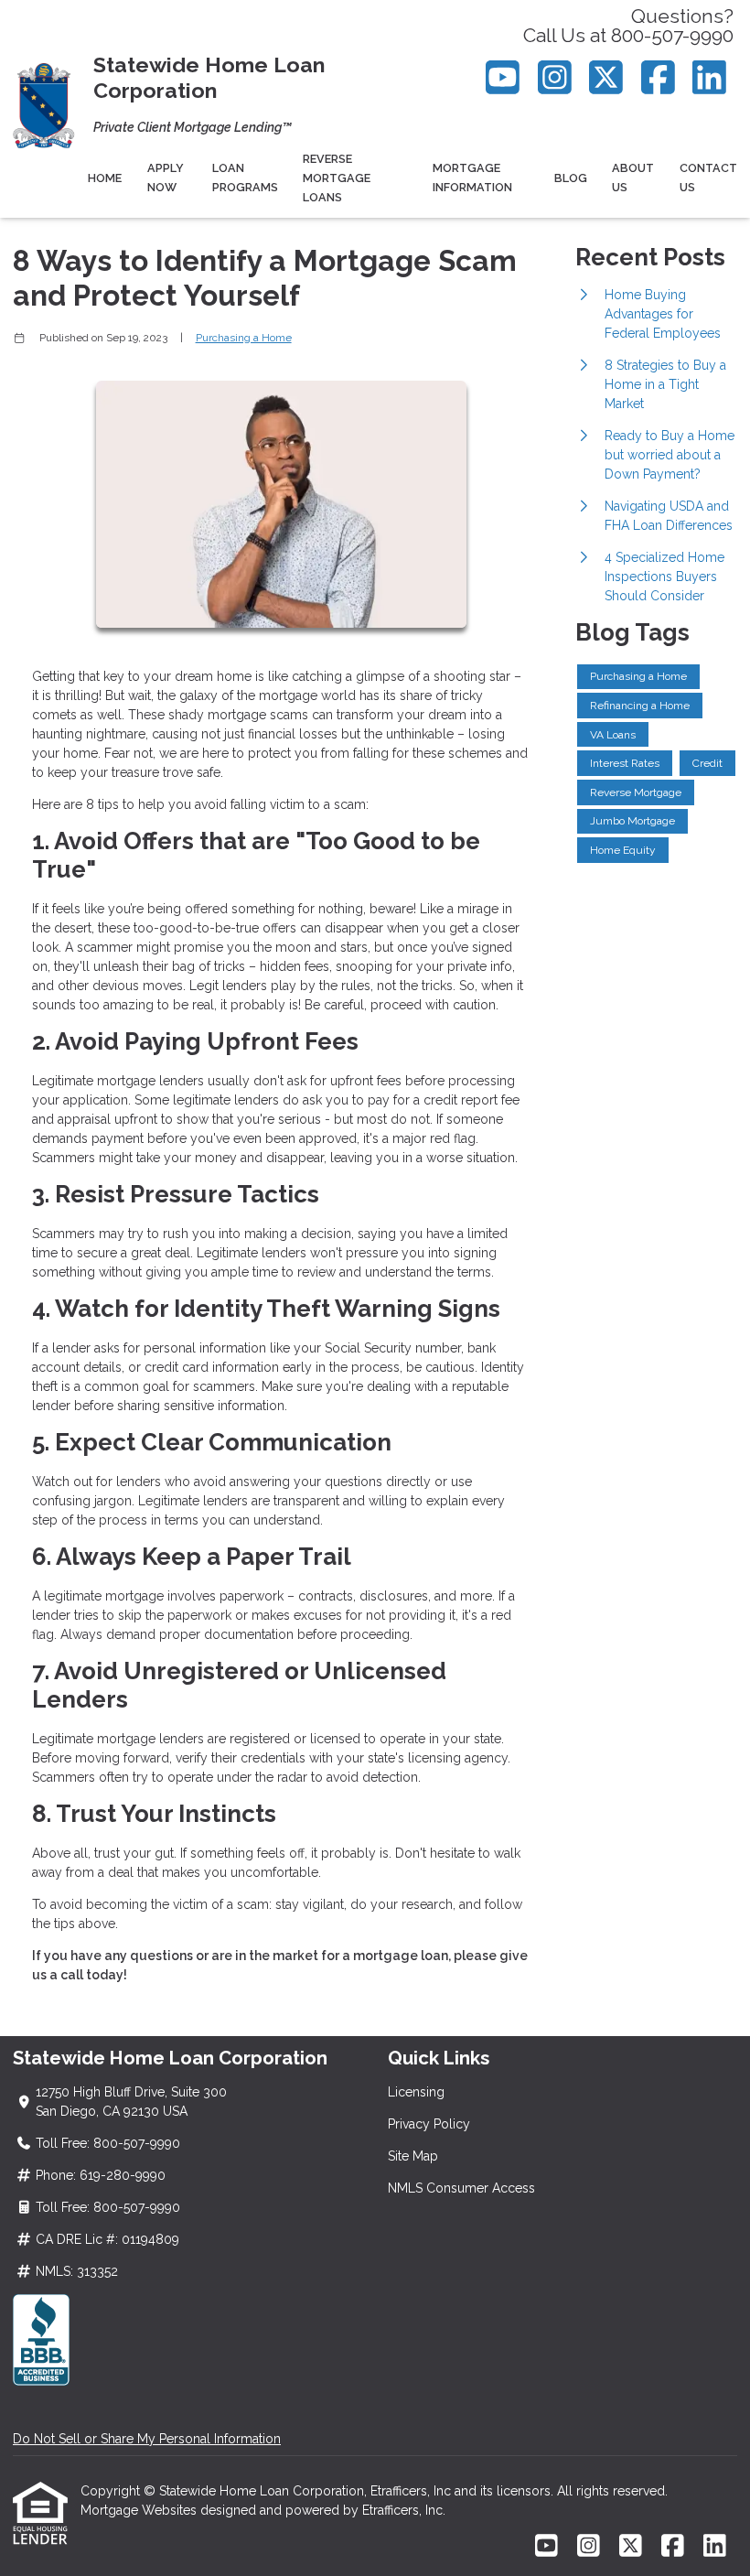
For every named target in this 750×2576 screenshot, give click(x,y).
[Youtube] (504, 77)
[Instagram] (555, 77)
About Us (633, 178)
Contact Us (708, 178)
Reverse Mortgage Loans (337, 178)
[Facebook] (658, 77)
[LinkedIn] (710, 77)
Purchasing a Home (244, 338)
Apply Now (166, 178)
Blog (571, 178)
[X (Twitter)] (607, 77)
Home (105, 178)
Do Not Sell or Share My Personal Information (147, 2439)
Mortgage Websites (140, 2510)
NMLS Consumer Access (461, 2188)
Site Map (413, 2156)
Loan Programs (245, 178)
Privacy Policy (429, 2124)
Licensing (416, 2092)
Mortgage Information (472, 178)
